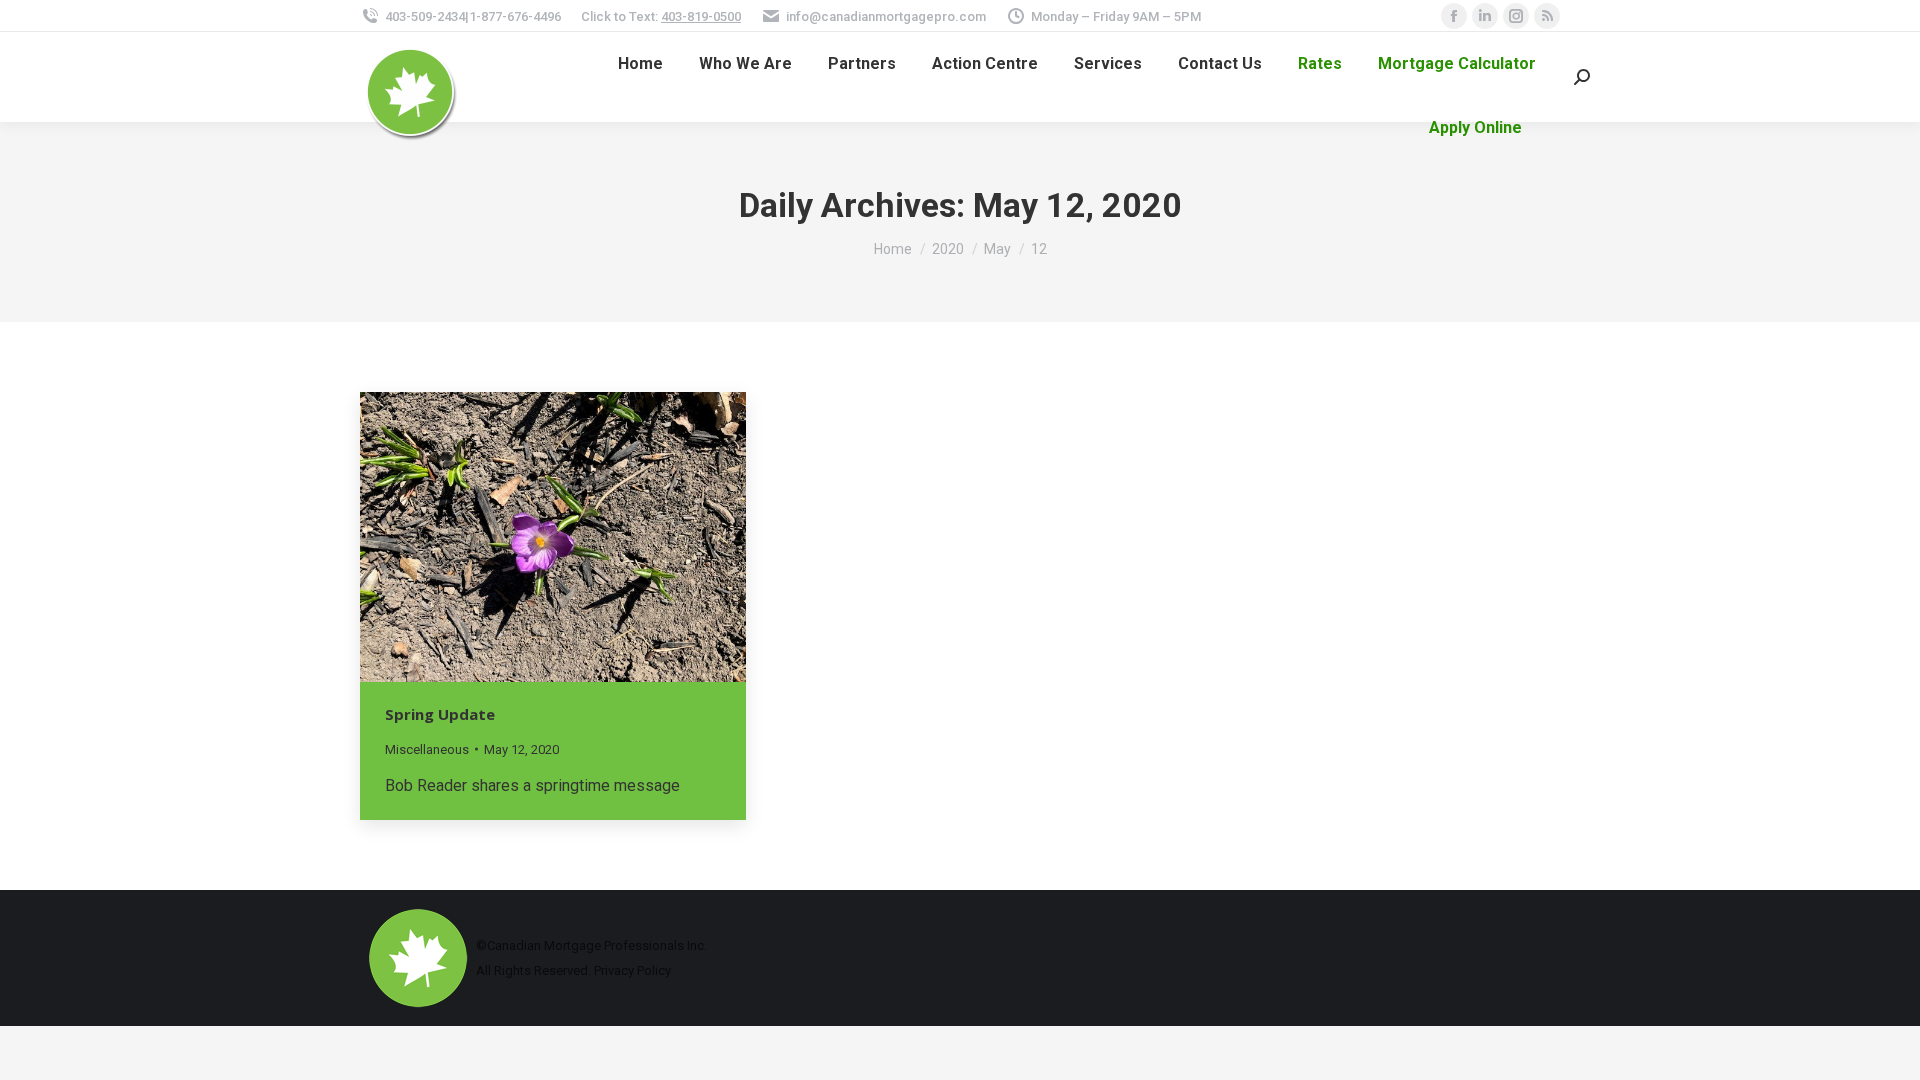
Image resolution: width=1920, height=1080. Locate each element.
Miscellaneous (427, 749)
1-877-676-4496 (515, 16)
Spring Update (440, 714)
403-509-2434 (425, 16)
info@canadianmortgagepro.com (886, 16)
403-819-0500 (701, 16)
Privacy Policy (632, 970)
